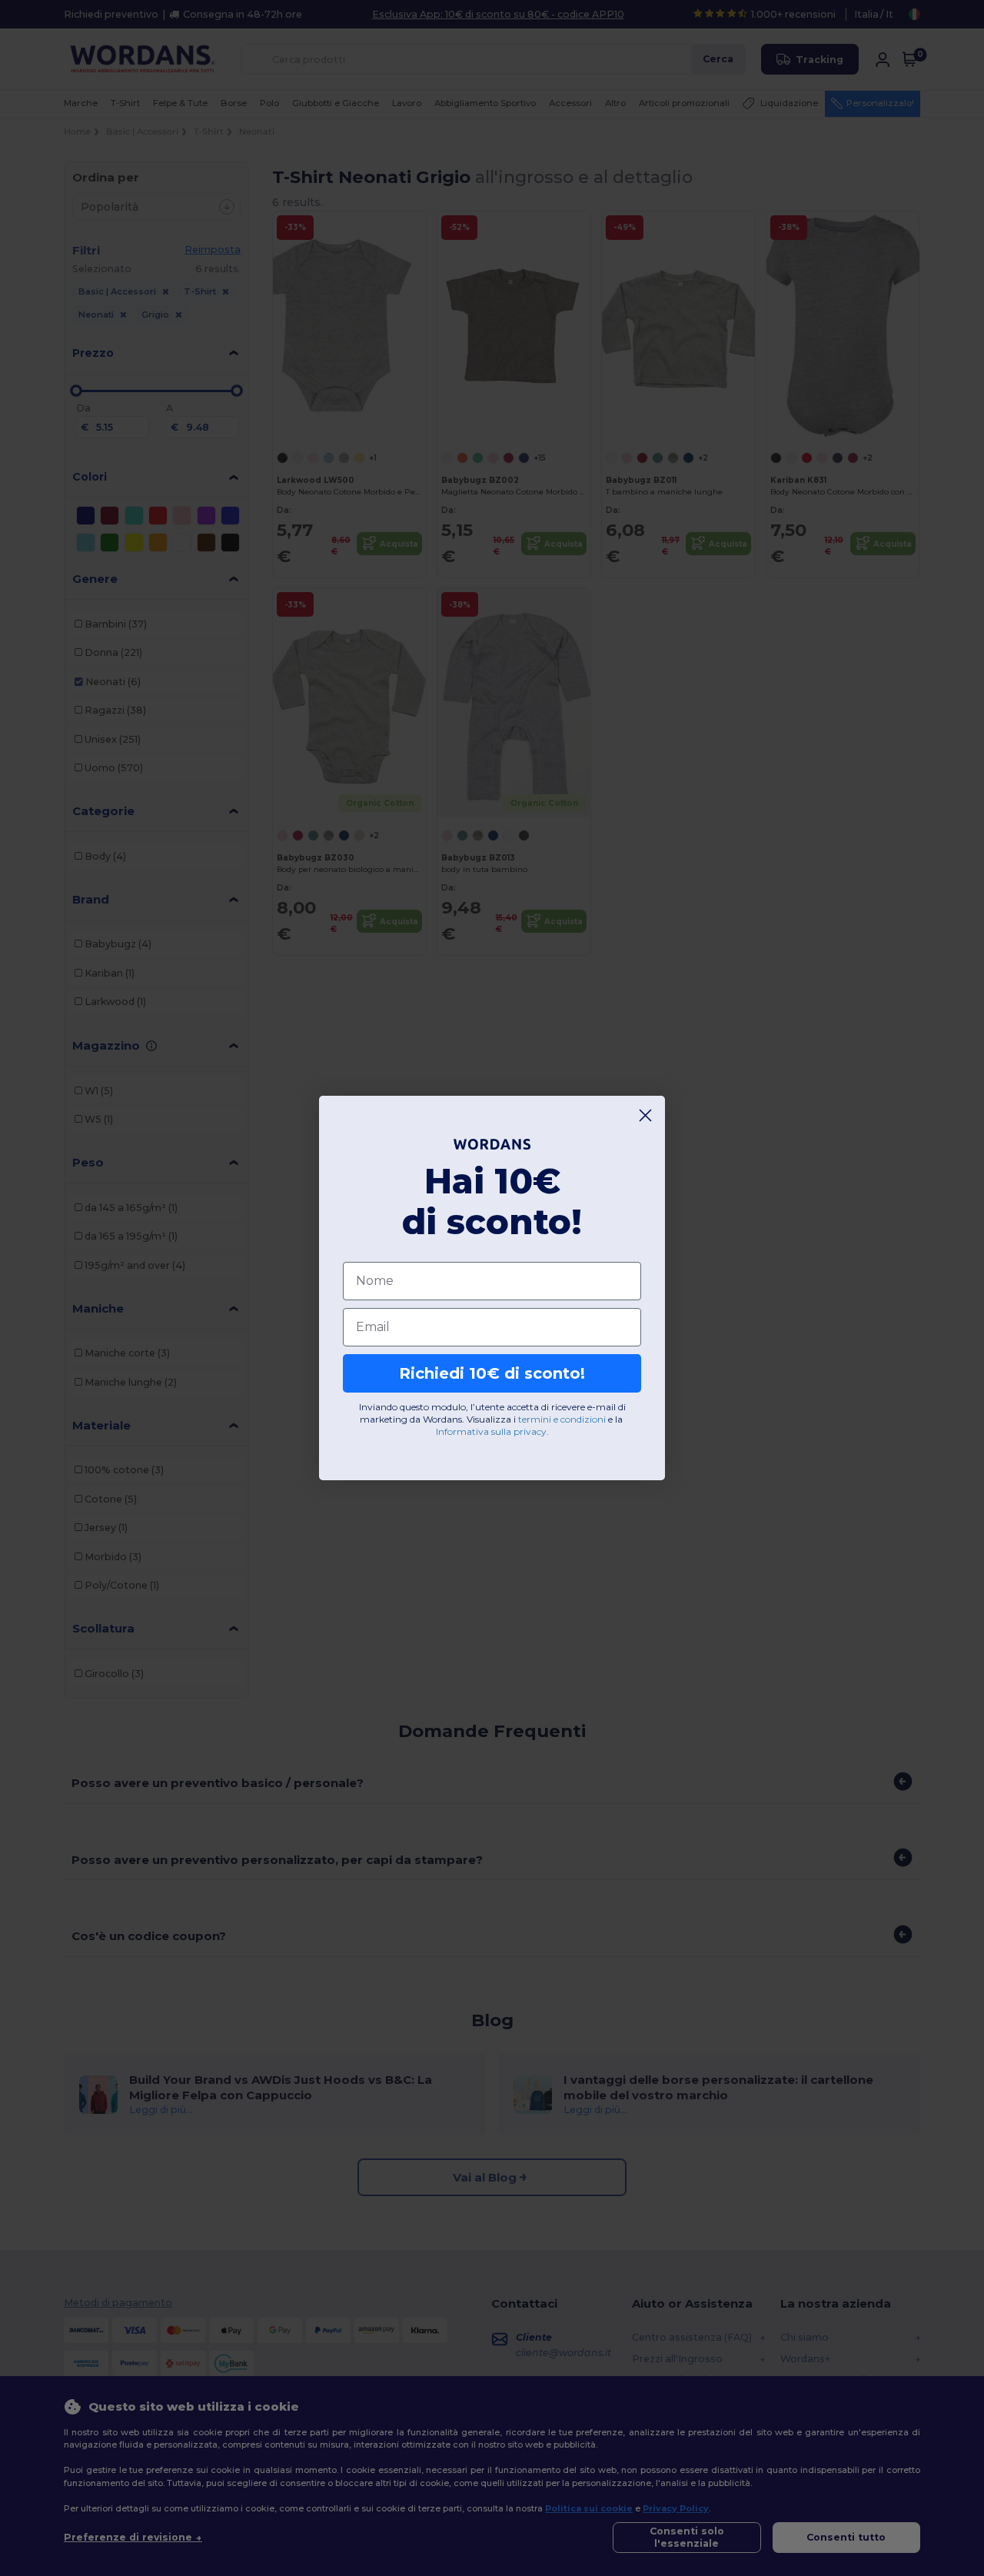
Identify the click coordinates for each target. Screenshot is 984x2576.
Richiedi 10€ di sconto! (492, 1373)
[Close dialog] (645, 1115)
